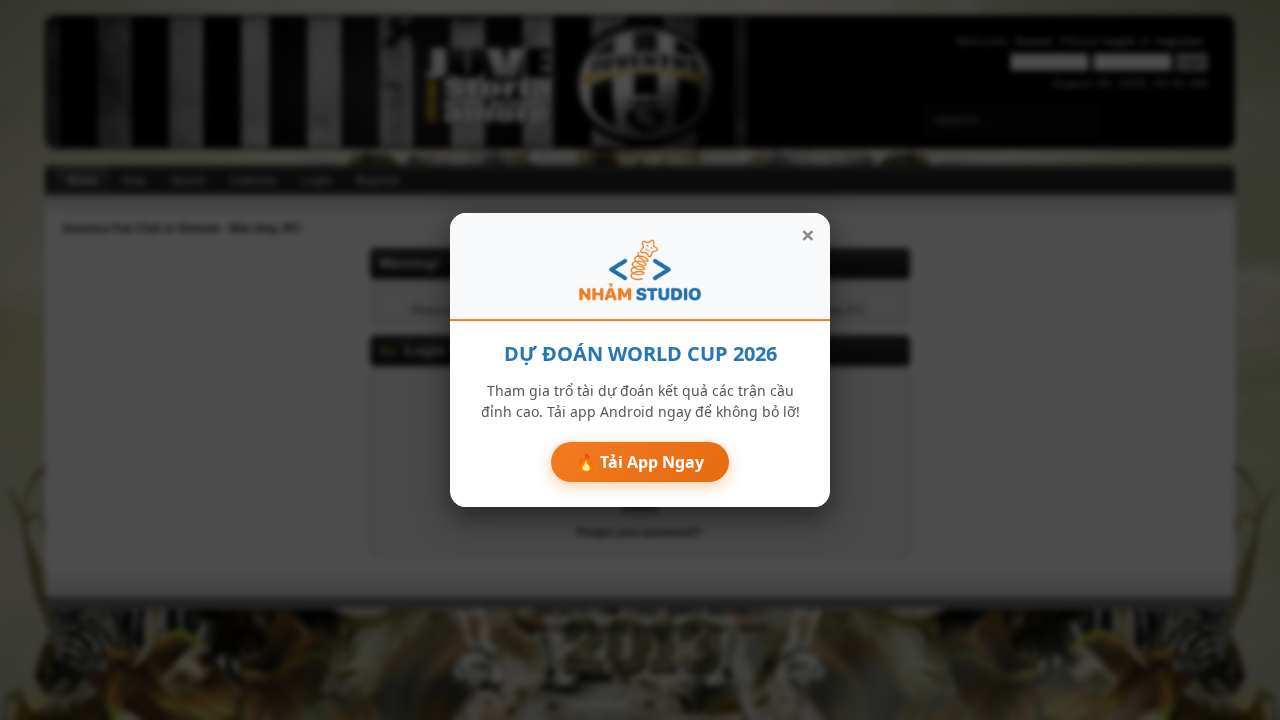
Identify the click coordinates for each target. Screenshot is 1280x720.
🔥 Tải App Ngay (640, 462)
